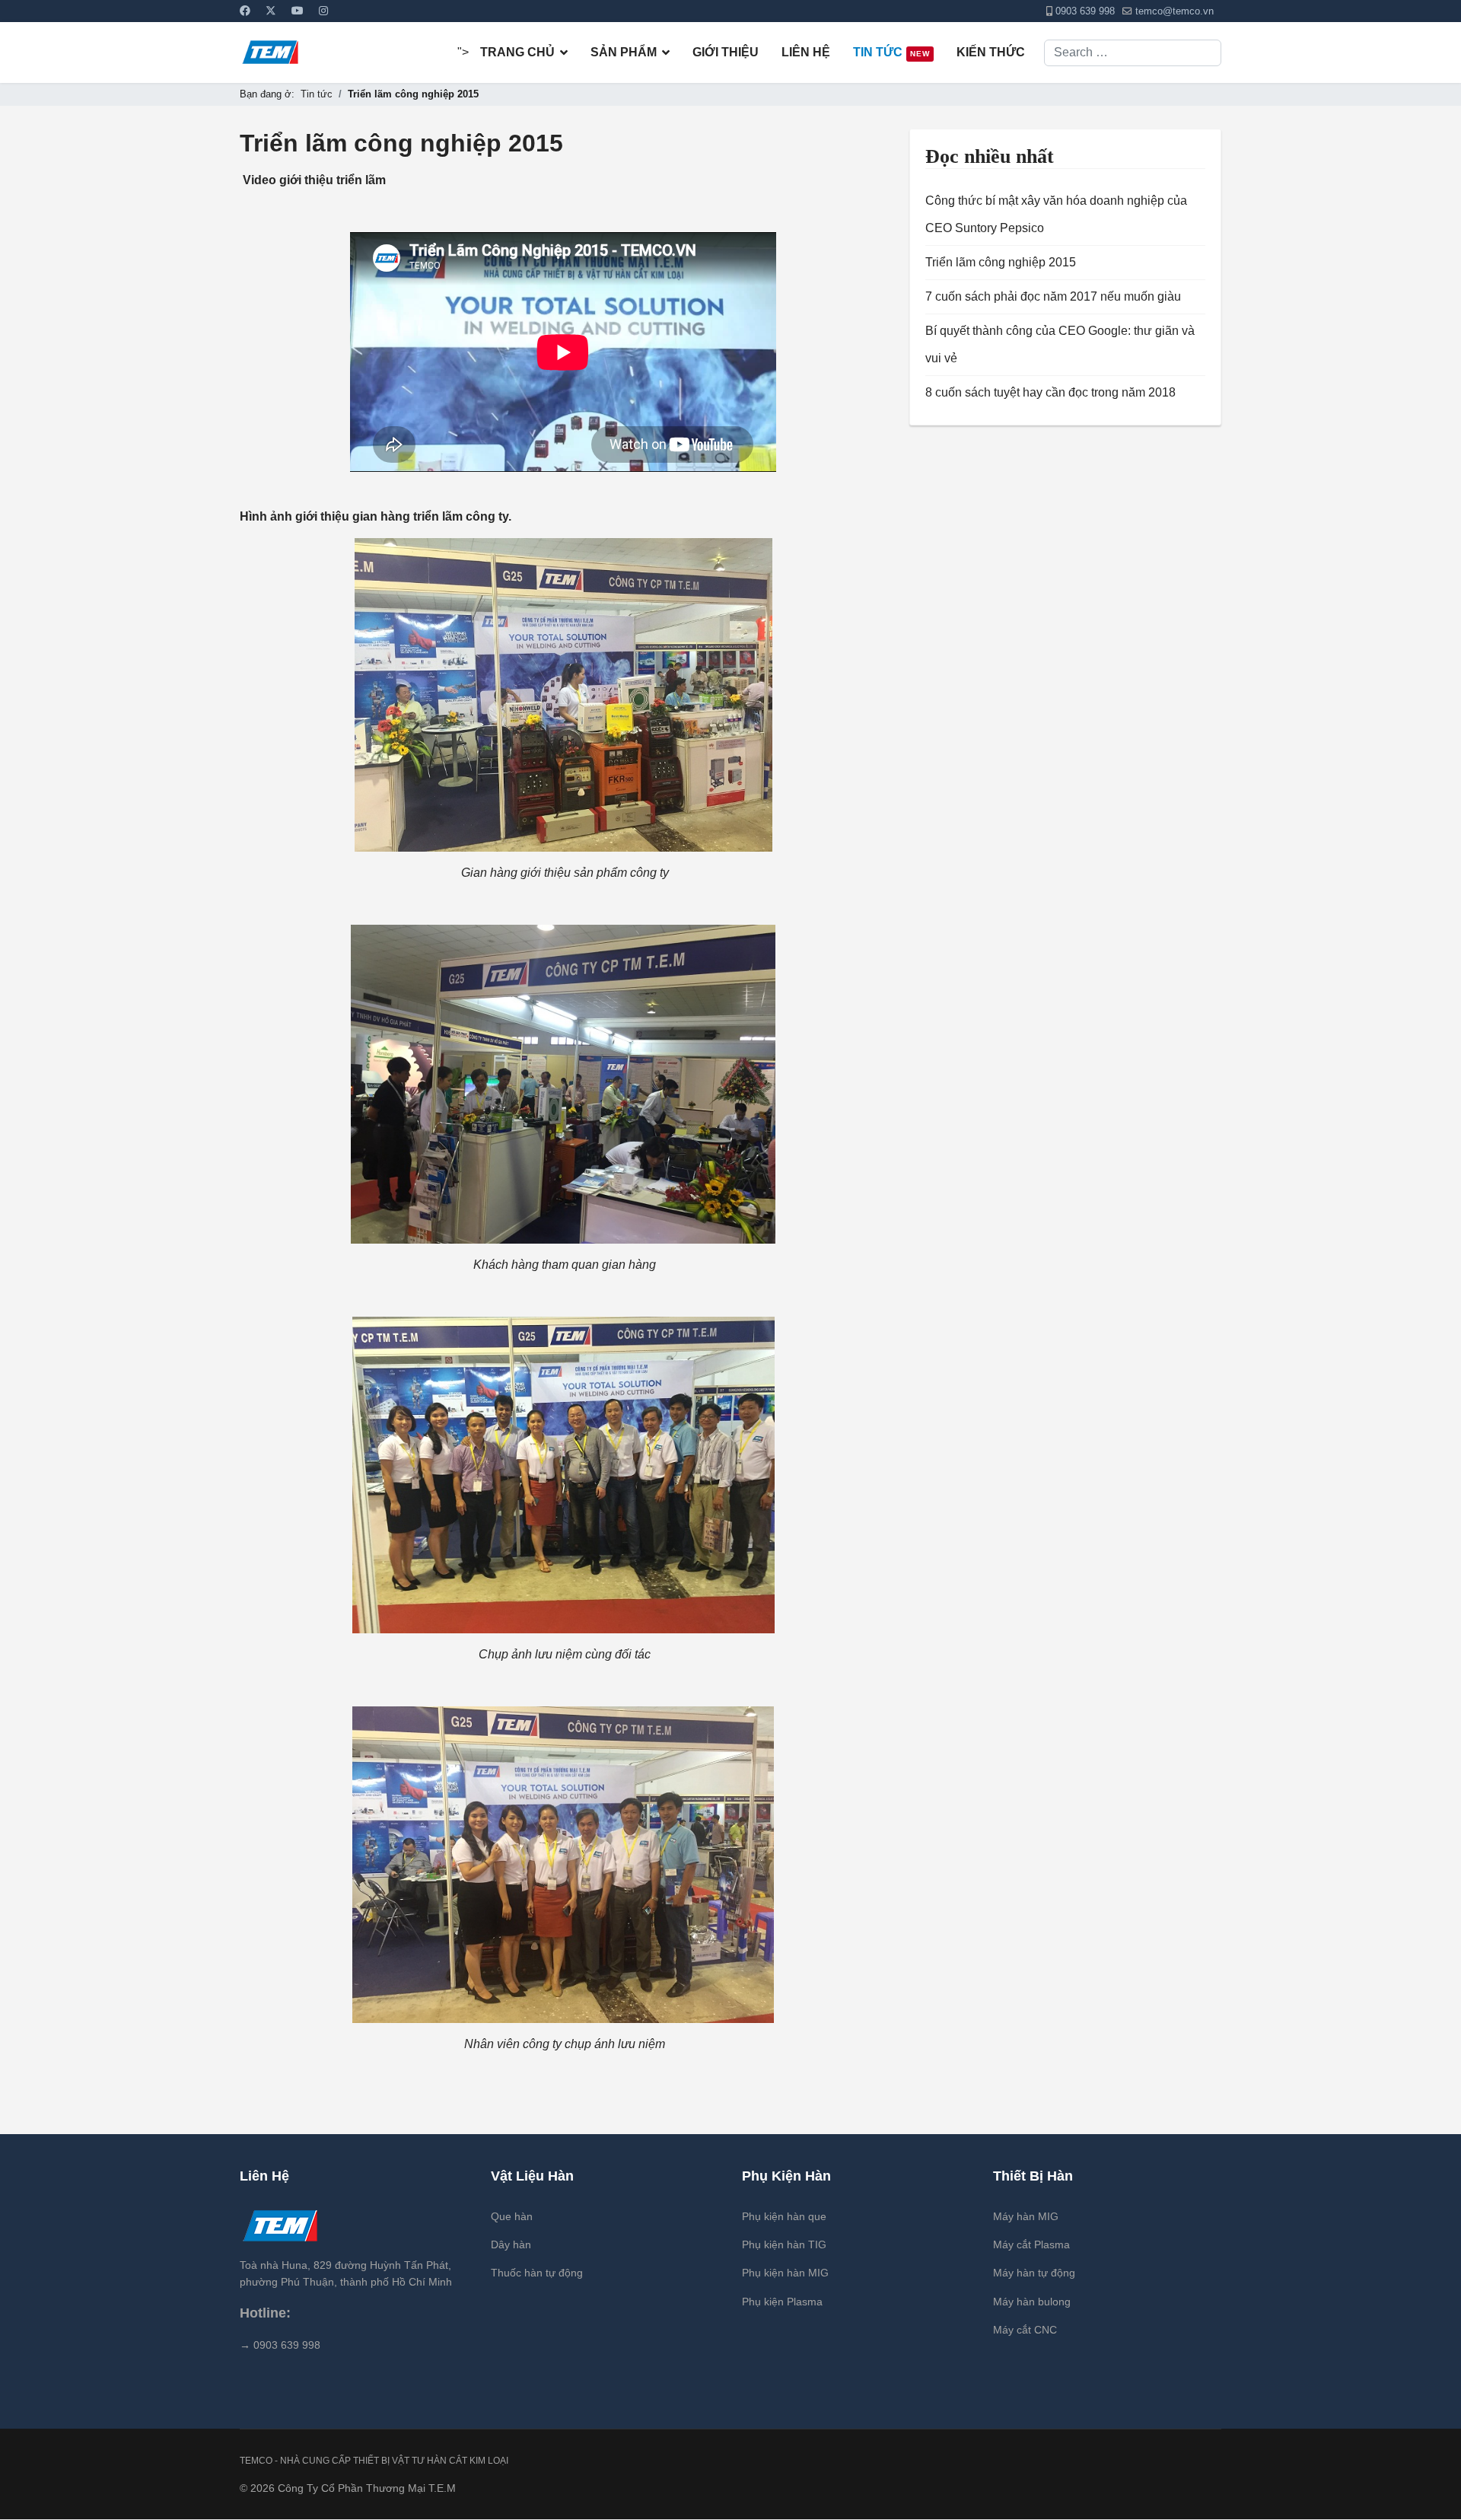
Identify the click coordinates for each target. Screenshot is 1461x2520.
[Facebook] (245, 11)
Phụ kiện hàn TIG (784, 2244)
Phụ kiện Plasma (782, 2302)
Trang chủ (517, 52)
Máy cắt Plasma (1031, 2244)
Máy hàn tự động (1034, 2273)
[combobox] (1133, 53)
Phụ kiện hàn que (784, 2216)
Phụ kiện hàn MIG (785, 2273)
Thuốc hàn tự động (537, 2273)
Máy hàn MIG (1026, 2216)
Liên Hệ (806, 52)
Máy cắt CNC (1025, 2330)
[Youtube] (298, 11)
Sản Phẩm (624, 52)
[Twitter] (271, 11)
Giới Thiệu (726, 52)
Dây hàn (511, 2244)
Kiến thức (991, 52)
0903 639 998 (1085, 11)
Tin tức (891, 52)
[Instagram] (323, 11)
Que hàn (512, 2216)
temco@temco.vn (1175, 11)
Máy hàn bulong (1032, 2302)
